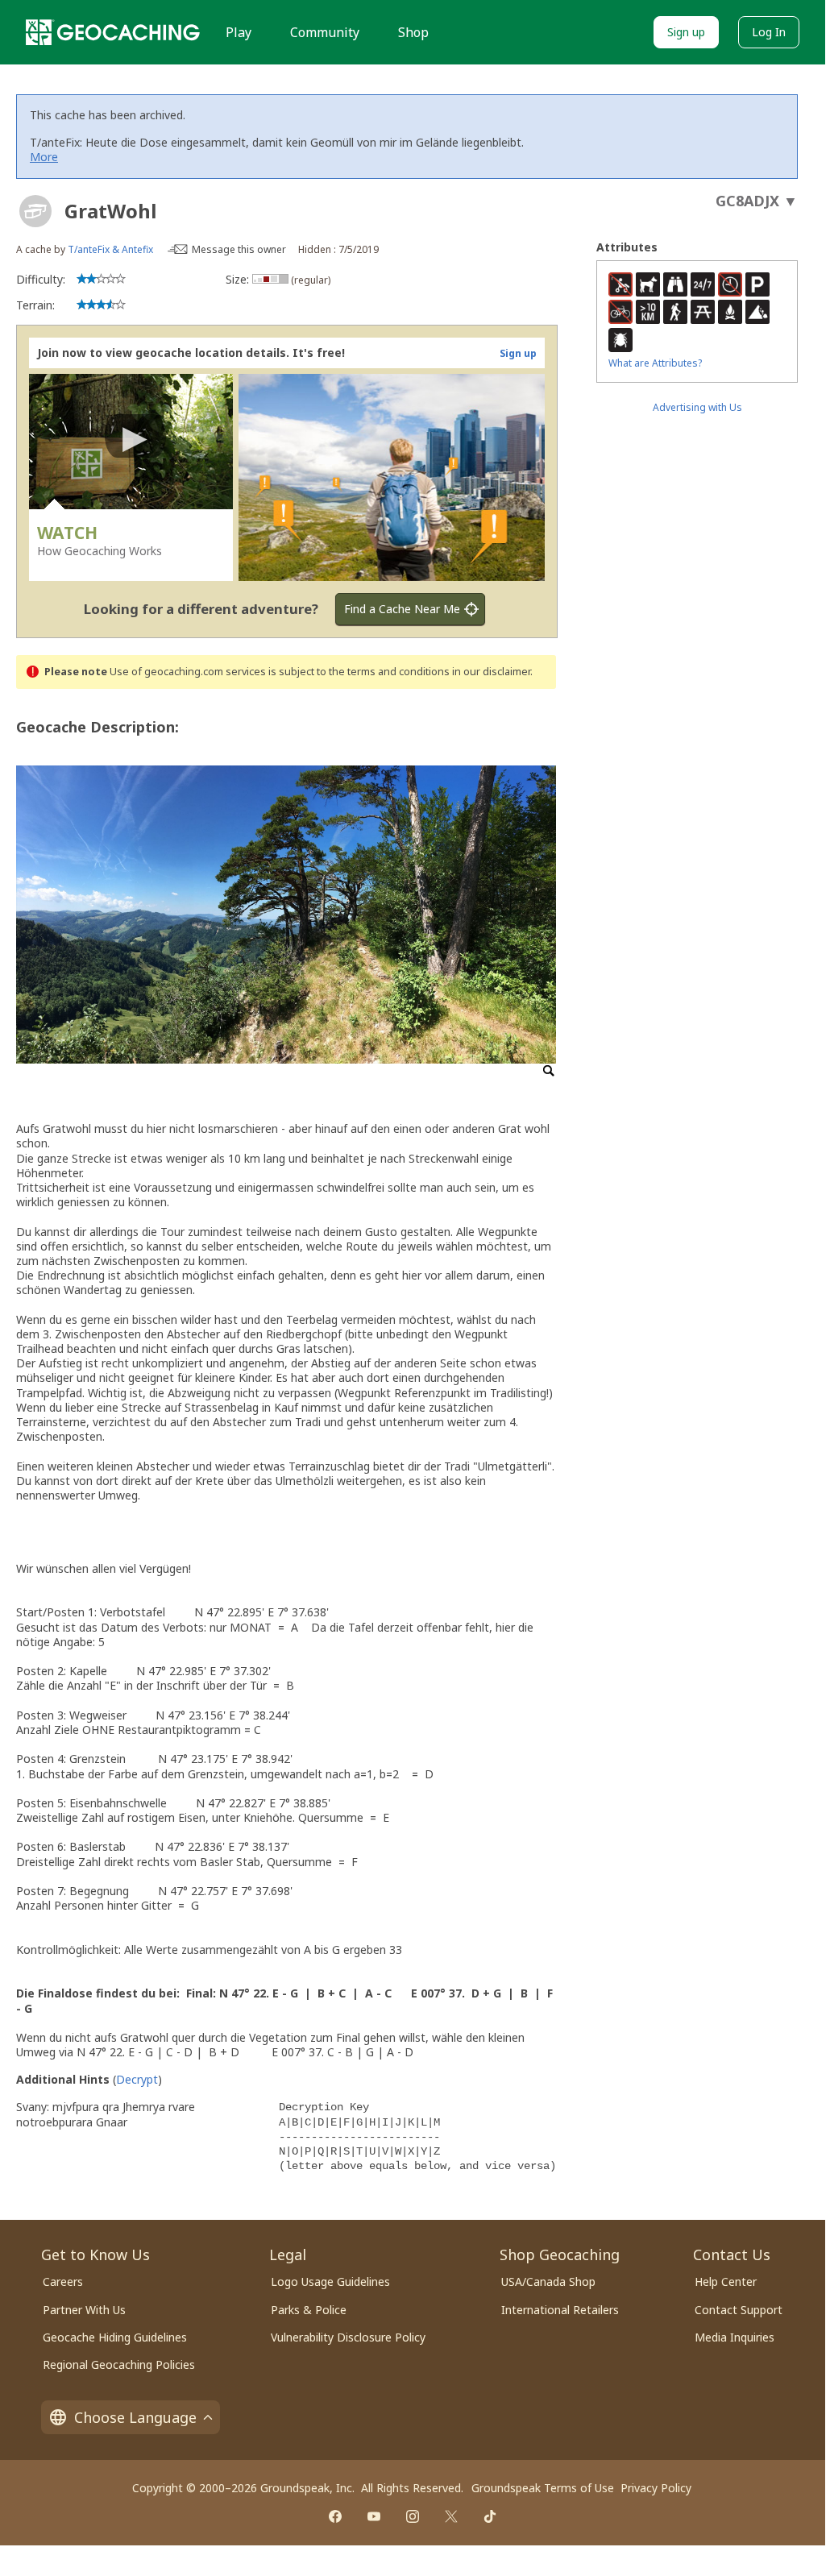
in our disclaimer (491, 672)
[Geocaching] (113, 32)
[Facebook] (335, 2516)
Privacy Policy (656, 2488)
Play (239, 32)
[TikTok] (490, 2516)
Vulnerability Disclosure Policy (348, 2337)
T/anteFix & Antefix (110, 249)
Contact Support (739, 2310)
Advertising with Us (697, 407)
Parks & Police (309, 2310)
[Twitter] (451, 2516)
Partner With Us (84, 2310)
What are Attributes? (655, 363)
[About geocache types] (35, 211)
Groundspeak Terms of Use (543, 2488)
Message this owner (239, 249)
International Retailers (560, 2310)
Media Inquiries (735, 2337)
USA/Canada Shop (548, 2281)
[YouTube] (374, 2516)
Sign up (686, 32)
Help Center (726, 2281)
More (44, 157)
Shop (413, 32)
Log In (769, 32)
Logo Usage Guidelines (330, 2281)
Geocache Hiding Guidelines (115, 2337)
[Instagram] (413, 2516)
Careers (63, 2281)
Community (325, 32)
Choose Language (135, 2417)
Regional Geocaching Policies (119, 2364)
